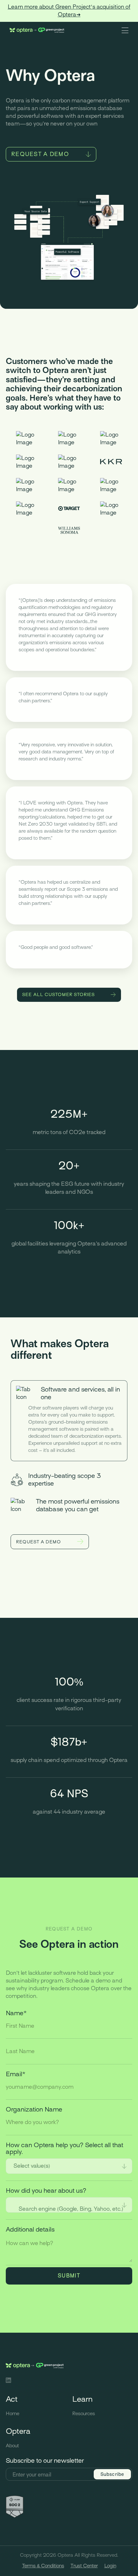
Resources (84, 2414)
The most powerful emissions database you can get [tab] (78, 1505)
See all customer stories (59, 995)
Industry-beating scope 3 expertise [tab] (65, 1480)
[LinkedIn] (9, 2381)
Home (13, 2414)
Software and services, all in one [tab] (80, 1393)
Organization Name (34, 2109)
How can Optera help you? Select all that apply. (65, 2148)
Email (16, 2074)
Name (16, 2013)
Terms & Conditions (43, 2566)
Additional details (30, 2229)
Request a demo (40, 154)
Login (110, 2566)
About (12, 2446)
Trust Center (84, 2566)
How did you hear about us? (46, 2191)
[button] (125, 30)
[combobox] (69, 2166)
